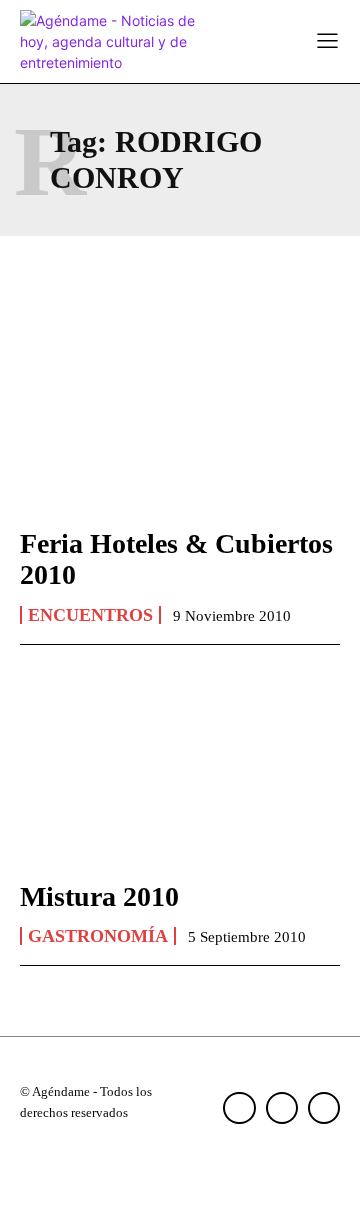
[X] (324, 1108)
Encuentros (90, 615)
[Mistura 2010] (180, 766)
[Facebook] (239, 1108)
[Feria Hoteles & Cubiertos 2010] (180, 413)
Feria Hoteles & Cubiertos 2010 (176, 559)
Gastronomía (98, 936)
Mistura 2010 (99, 896)
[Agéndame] (110, 41)
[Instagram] (282, 1108)
